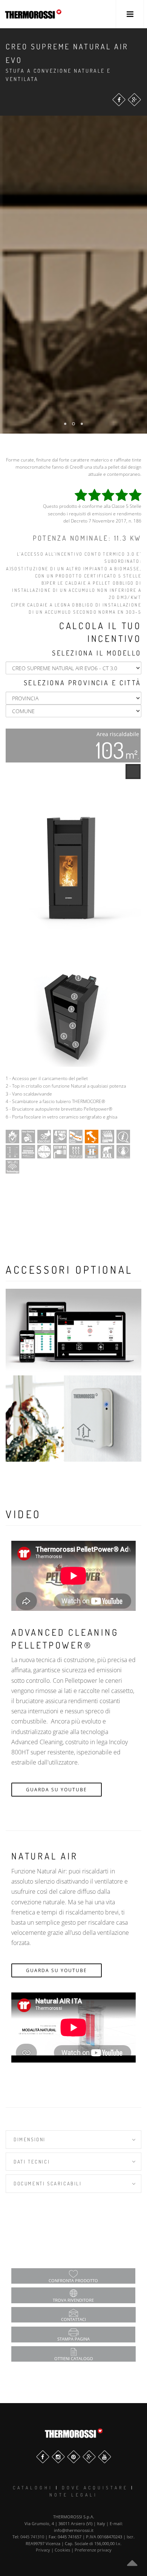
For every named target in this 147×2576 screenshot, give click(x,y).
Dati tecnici (32, 2162)
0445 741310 (32, 2537)
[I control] (73, 1332)
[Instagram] (58, 2457)
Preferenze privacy (93, 2550)
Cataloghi (33, 2488)
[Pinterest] (74, 2457)
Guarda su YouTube (57, 1790)
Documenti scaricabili (48, 2183)
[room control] (73, 1419)
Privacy (43, 2550)
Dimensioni (30, 2139)
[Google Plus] (134, 100)
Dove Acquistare (95, 2488)
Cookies (62, 2550)
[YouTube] (105, 2457)
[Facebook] (119, 100)
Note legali (73, 2495)
